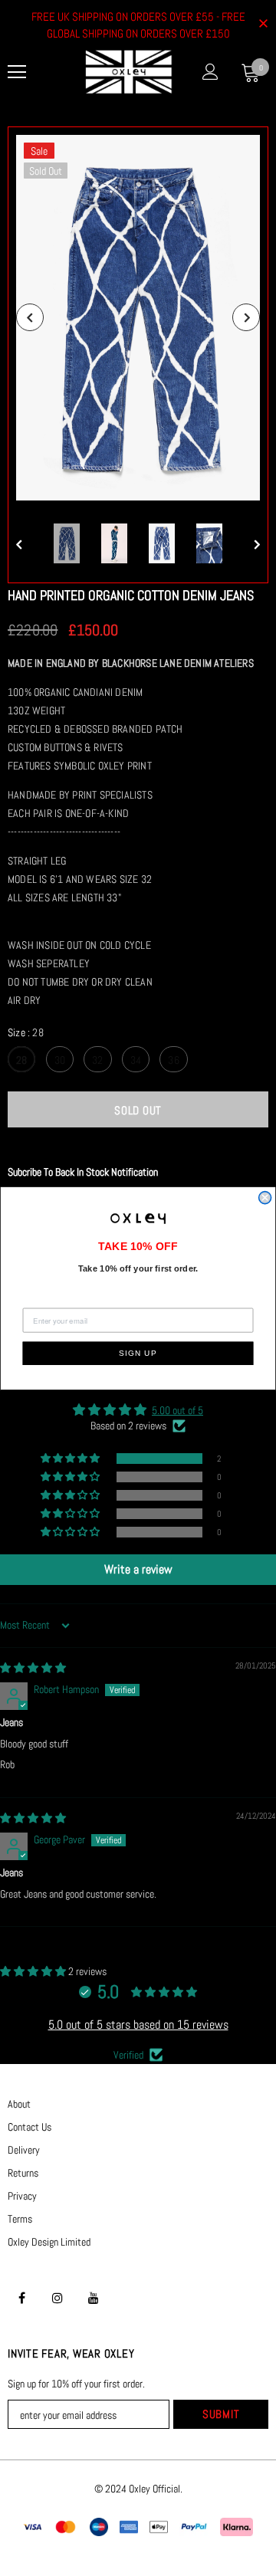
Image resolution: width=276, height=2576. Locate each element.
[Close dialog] (265, 1197)
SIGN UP (138, 1353)
